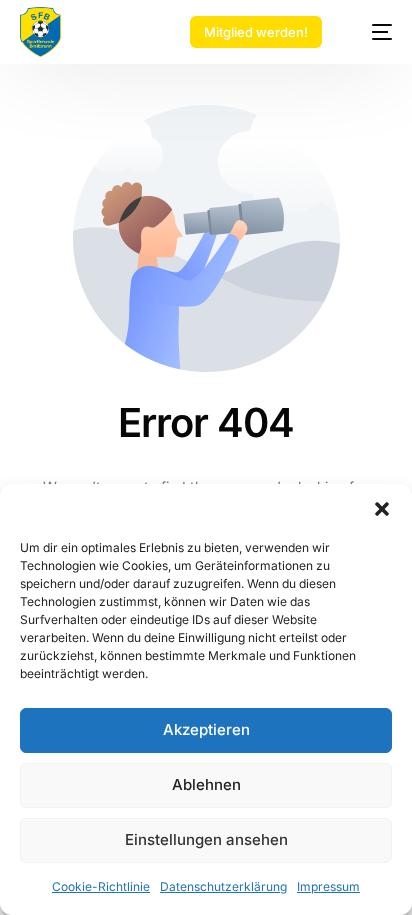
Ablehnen (206, 784)
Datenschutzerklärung (223, 886)
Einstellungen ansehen (206, 839)
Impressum (328, 886)
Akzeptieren (206, 729)
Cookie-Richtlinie (101, 886)
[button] (382, 509)
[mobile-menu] (371, 32)
